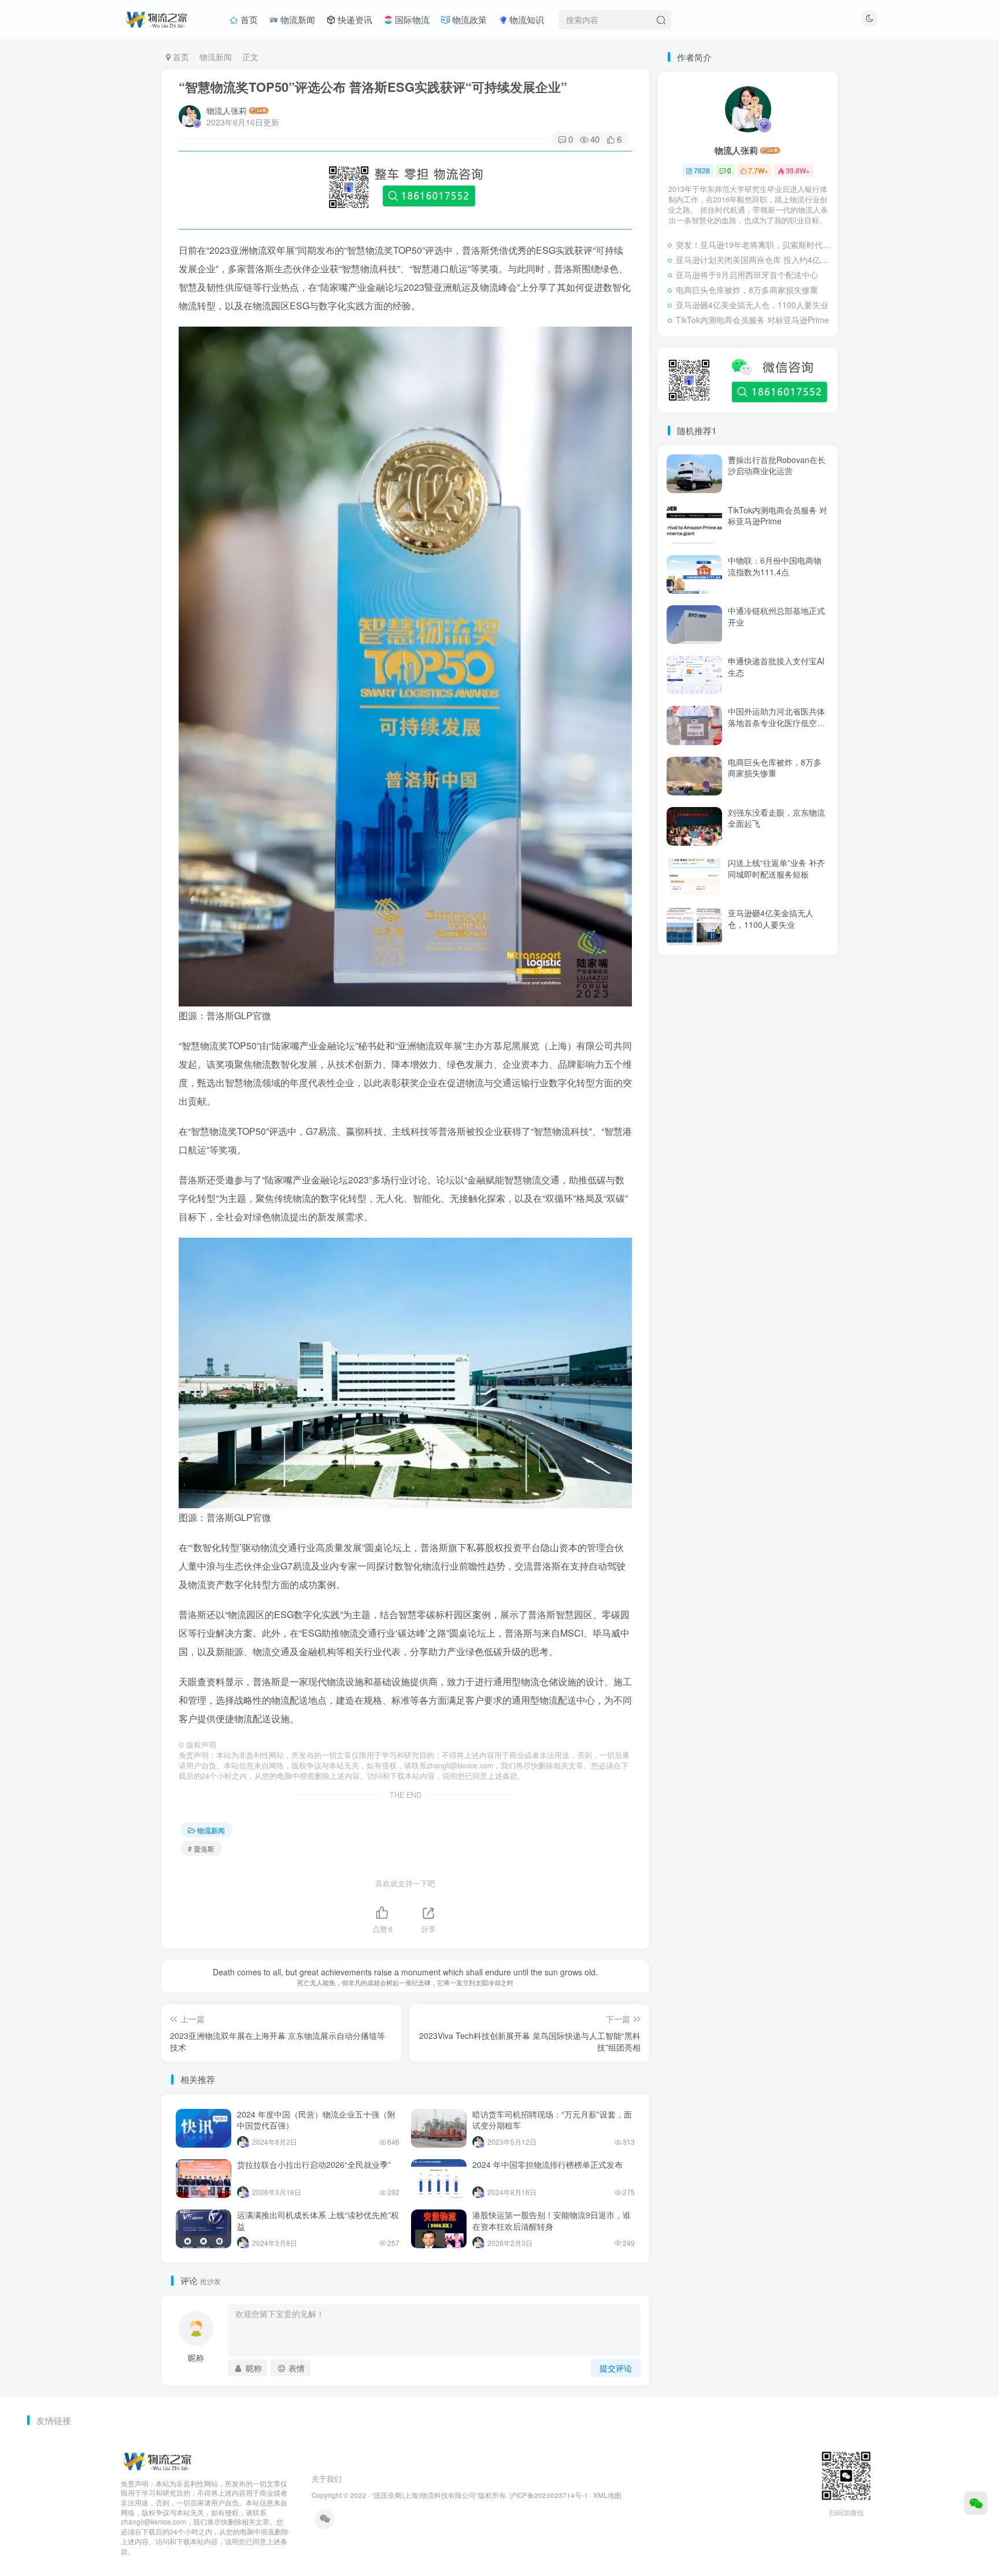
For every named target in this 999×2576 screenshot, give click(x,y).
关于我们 (327, 2479)
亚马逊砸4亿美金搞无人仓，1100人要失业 (752, 305)
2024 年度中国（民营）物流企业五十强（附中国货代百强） (316, 2120)
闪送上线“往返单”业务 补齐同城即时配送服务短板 (776, 868)
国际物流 (411, 19)
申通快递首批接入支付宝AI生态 (776, 667)
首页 (248, 19)
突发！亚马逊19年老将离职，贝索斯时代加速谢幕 (754, 245)
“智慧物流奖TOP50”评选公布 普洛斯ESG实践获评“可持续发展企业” (373, 87)
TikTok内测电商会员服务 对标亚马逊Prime (752, 320)
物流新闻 (297, 19)
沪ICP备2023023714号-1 (549, 2495)
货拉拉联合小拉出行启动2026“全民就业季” (314, 2164)
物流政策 (468, 19)
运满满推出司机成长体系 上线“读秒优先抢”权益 (318, 2220)
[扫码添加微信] (976, 2503)
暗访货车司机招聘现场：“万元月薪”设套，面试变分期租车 (552, 2120)
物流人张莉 (227, 110)
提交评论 (616, 2368)
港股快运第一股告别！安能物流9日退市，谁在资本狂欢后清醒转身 (552, 2220)
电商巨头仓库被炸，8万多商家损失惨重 (747, 290)
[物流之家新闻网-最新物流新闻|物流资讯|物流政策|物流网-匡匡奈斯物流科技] (156, 18)
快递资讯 (354, 19)
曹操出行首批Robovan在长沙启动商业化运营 (777, 465)
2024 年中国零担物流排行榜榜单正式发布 (547, 2164)
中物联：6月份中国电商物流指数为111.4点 (775, 566)
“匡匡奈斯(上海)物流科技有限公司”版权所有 (439, 2495)
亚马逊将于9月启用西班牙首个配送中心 (747, 275)
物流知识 (526, 19)
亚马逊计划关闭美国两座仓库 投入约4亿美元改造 (754, 260)
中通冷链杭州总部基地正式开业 (776, 616)
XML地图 (607, 2495)
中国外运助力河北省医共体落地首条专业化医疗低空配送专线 (776, 722)
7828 (702, 170)
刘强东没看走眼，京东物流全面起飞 (776, 818)
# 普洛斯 (201, 1848)
